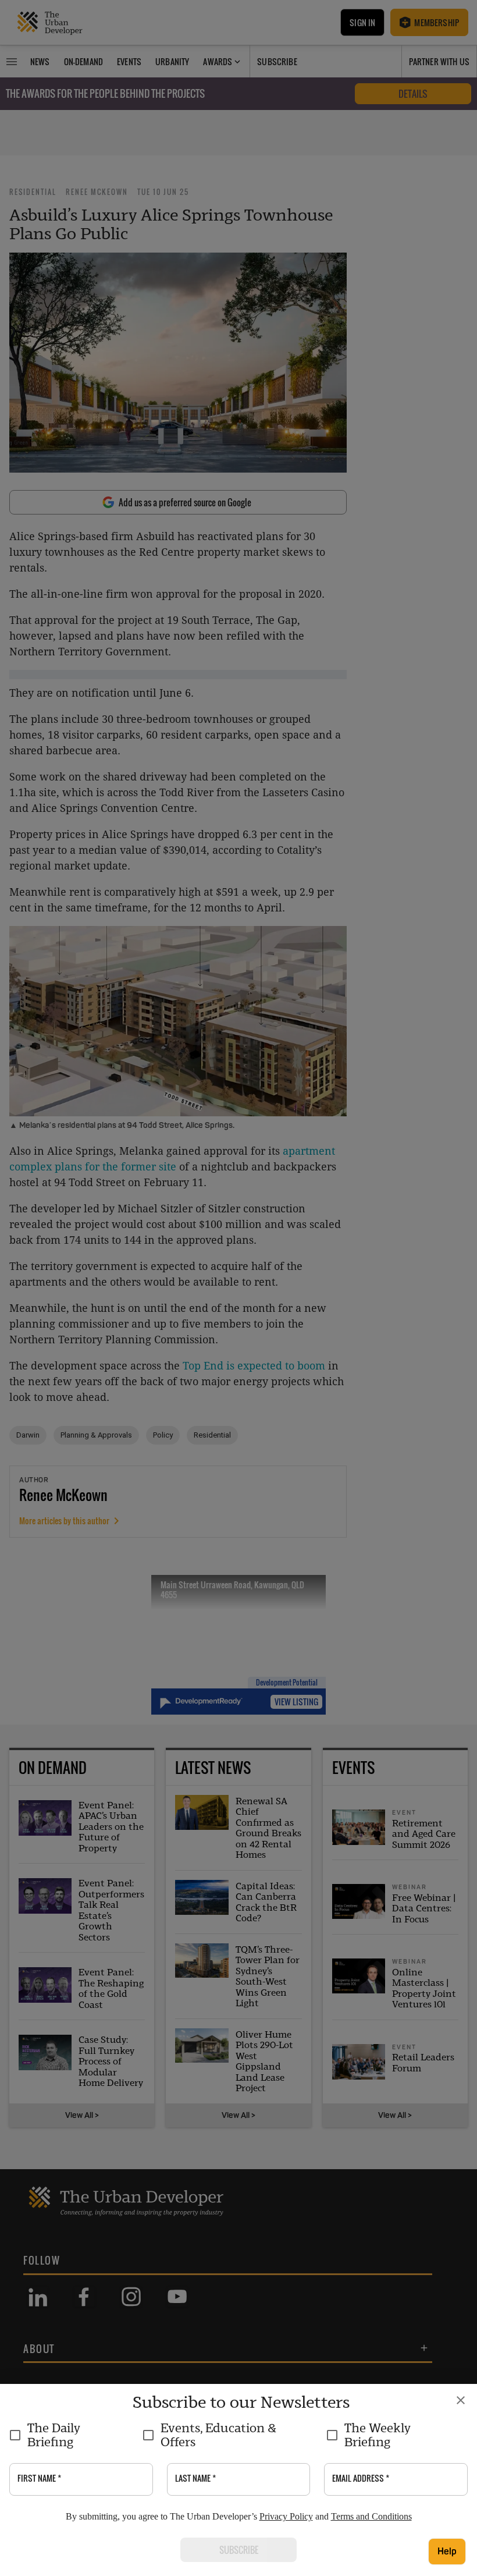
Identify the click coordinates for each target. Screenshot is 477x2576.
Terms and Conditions (371, 2516)
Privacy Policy (286, 2516)
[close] (461, 2400)
